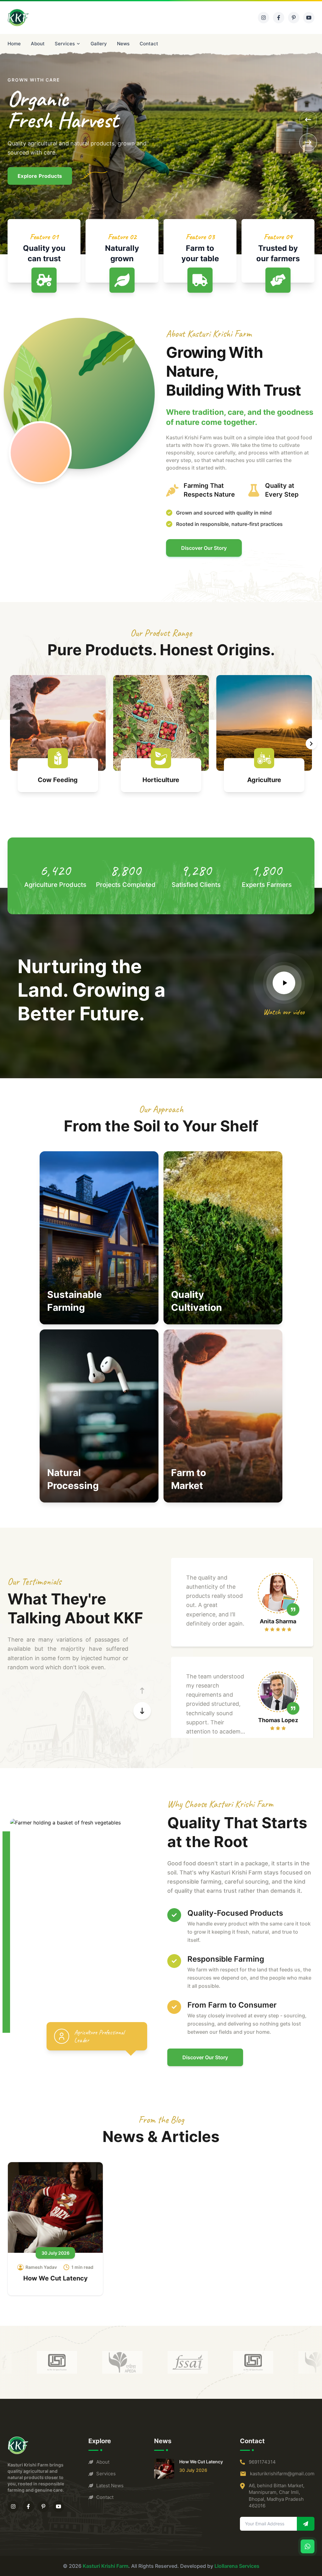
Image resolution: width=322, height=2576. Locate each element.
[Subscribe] (306, 2524)
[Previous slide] (308, 120)
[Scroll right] (311, 744)
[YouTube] (309, 18)
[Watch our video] (284, 983)
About (38, 44)
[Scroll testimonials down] (142, 1711)
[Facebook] (279, 18)
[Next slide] (308, 142)
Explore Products (40, 176)
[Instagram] (264, 18)
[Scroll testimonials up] (142, 1691)
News (123, 44)
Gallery (99, 44)
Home (14, 44)
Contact (149, 44)
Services (65, 44)
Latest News (110, 2486)
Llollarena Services (237, 2566)
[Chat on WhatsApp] (308, 2546)
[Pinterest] (294, 18)
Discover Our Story (204, 548)
